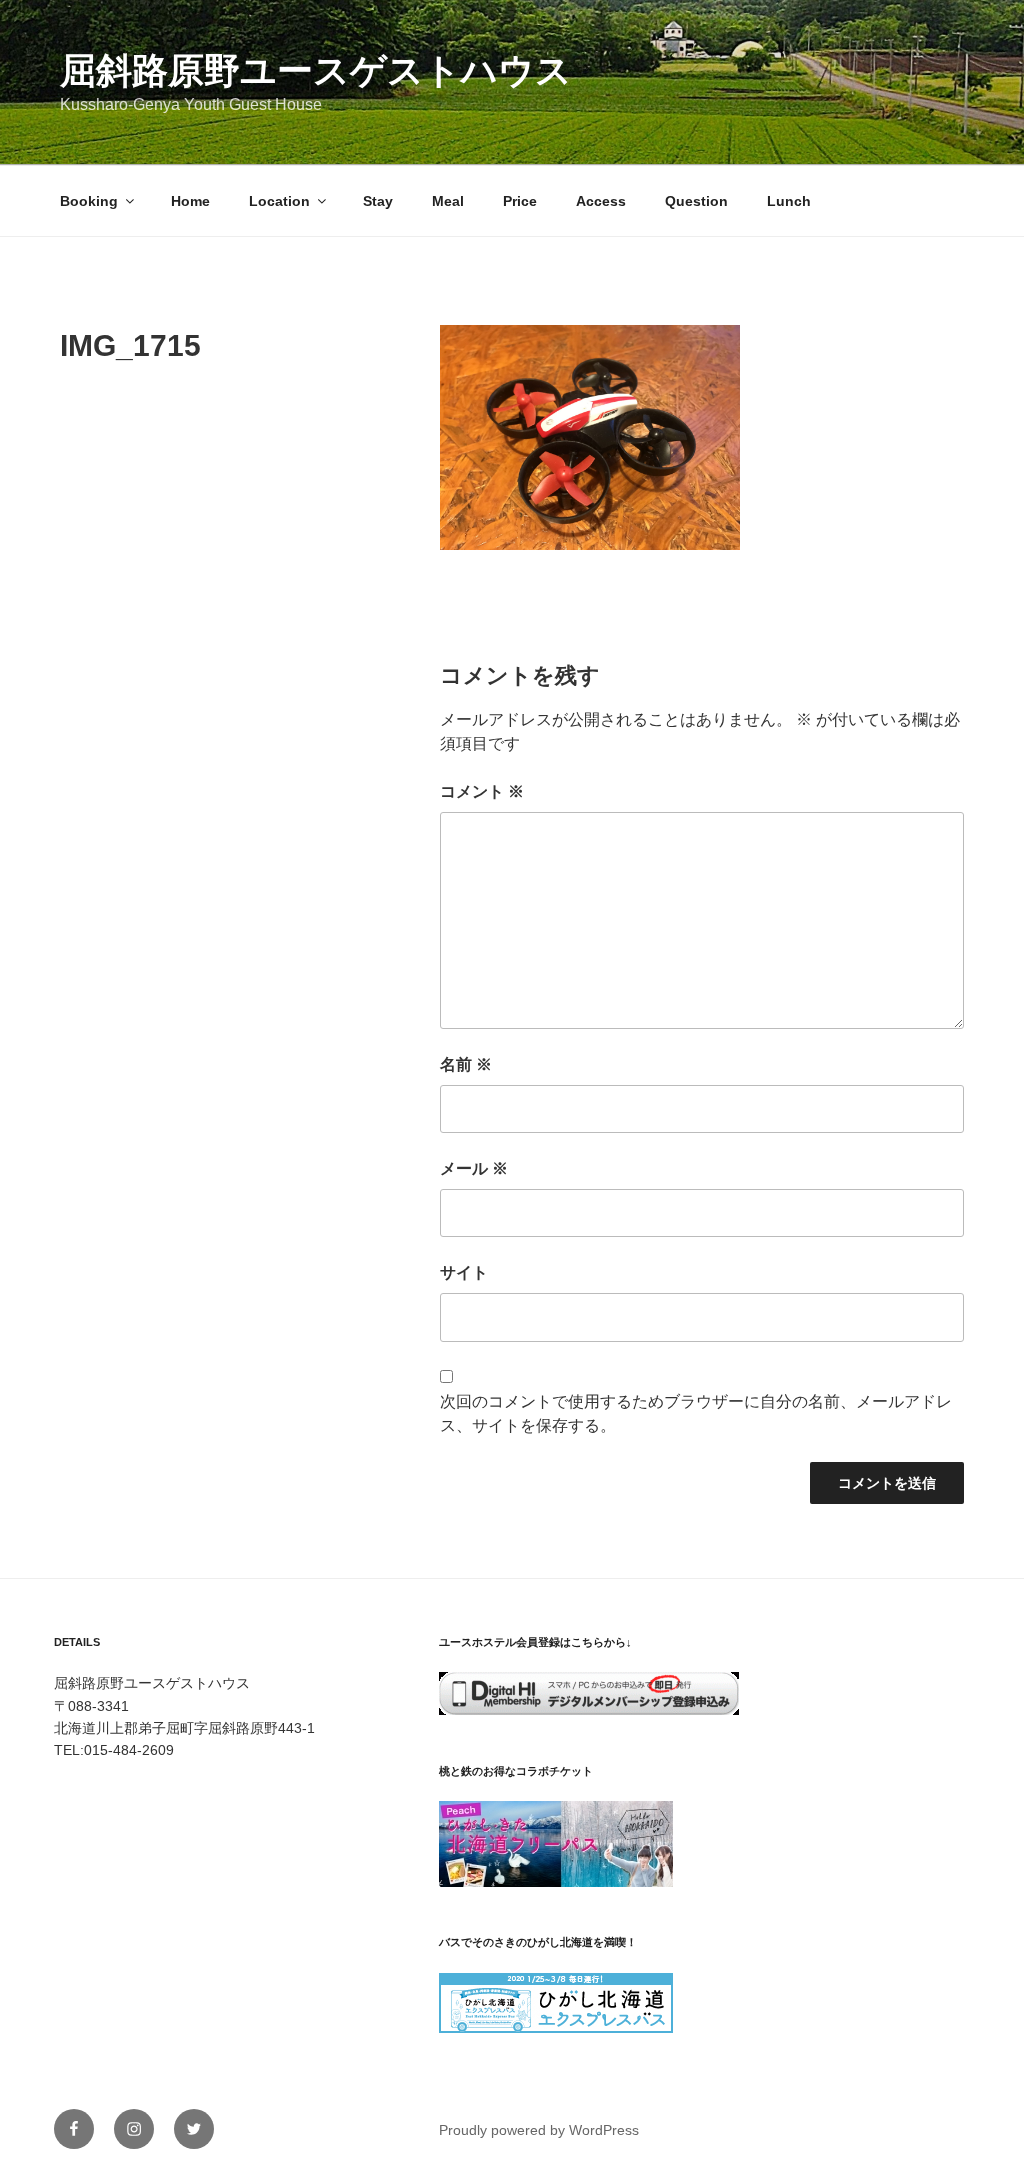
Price (520, 201)
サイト (464, 1272)
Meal (448, 201)
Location (279, 201)
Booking (89, 201)
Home (190, 201)
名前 (466, 1064)
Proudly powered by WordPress (539, 2130)
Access (601, 201)
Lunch (789, 201)
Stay (378, 201)
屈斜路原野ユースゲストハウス (316, 70)
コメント (482, 791)
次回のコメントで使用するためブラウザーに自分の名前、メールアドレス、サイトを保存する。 (696, 1413)
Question (696, 201)
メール (474, 1168)
